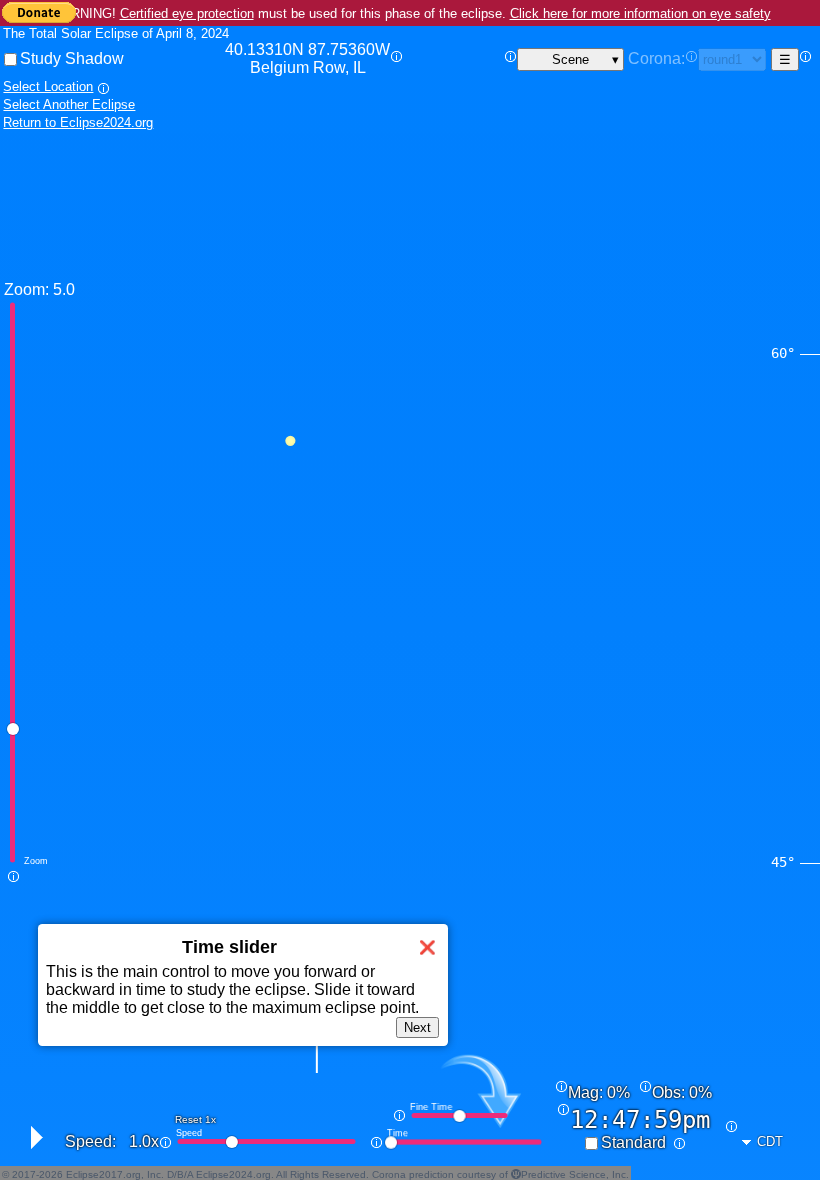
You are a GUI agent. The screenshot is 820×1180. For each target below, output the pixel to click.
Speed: (90, 1141)
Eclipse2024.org (233, 1174)
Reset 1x (195, 1119)
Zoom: (26, 289)
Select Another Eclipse (69, 104)
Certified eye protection (187, 13)
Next (417, 1027)
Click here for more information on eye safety (640, 13)
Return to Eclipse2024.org (78, 122)
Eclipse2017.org (103, 1174)
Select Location (48, 86)
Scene (570, 59)
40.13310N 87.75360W (307, 58)
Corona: (656, 58)
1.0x (144, 1141)
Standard (633, 1142)
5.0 (64, 289)
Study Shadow (72, 58)
